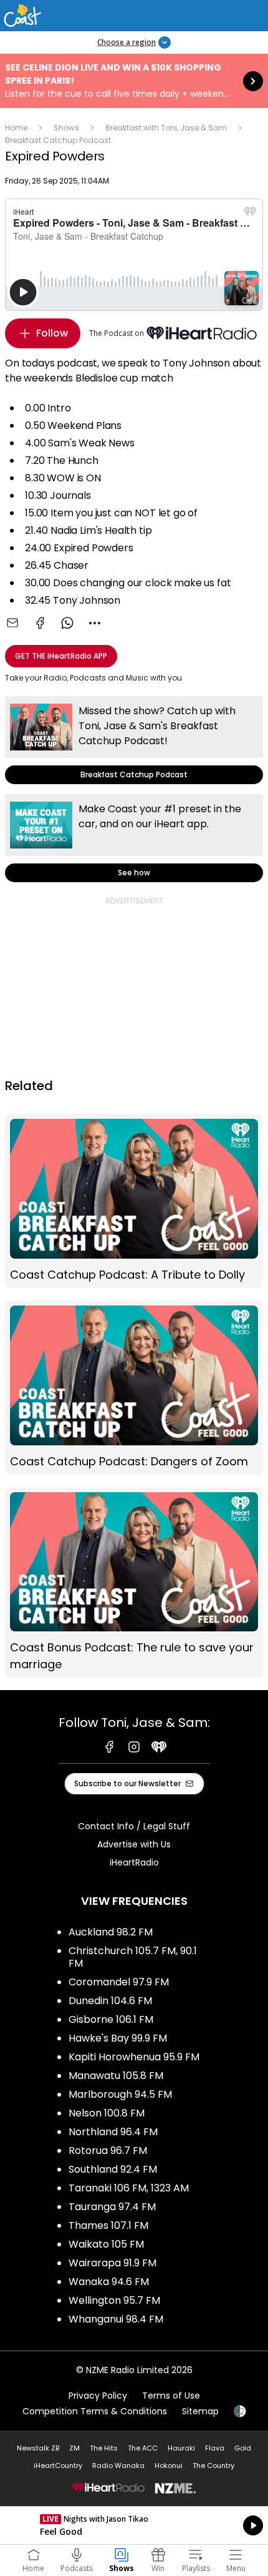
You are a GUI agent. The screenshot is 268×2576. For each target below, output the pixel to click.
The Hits (104, 2448)
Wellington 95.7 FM (114, 2300)
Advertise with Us (134, 1844)
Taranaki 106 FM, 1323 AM (129, 2188)
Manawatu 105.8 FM (116, 2076)
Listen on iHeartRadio (134, 2525)
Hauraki (181, 2448)
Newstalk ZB (38, 2448)
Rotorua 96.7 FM (108, 2151)
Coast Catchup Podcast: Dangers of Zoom (134, 1388)
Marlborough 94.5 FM (120, 2094)
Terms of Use (171, 2396)
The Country (213, 2465)
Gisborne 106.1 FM (111, 2019)
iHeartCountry (58, 2465)
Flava (215, 2448)
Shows (66, 128)
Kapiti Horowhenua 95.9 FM (134, 2057)
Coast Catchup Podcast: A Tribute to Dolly (134, 1201)
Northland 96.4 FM (113, 2132)
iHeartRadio (134, 1862)
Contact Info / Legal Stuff (134, 1826)
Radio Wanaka (118, 2465)
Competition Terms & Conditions (95, 2411)
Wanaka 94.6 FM (109, 2282)
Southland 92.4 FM (113, 2169)
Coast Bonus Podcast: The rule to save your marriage (134, 1583)
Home (16, 128)
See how (134, 838)
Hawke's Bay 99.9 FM (118, 2038)
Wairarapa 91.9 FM (112, 2263)
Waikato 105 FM (106, 2244)
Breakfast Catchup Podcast (58, 140)
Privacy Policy (98, 2396)
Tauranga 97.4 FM (112, 2207)
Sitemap (200, 2411)
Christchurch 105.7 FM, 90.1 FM (133, 1957)
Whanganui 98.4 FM (116, 2319)
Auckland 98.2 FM (111, 1932)
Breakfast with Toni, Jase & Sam (166, 128)
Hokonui (169, 2465)
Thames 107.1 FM (108, 2225)
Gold (243, 2448)
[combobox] (95, 623)
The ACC (143, 2448)
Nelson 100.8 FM (107, 2113)
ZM (74, 2448)
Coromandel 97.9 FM (119, 1982)
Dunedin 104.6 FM (110, 2001)
